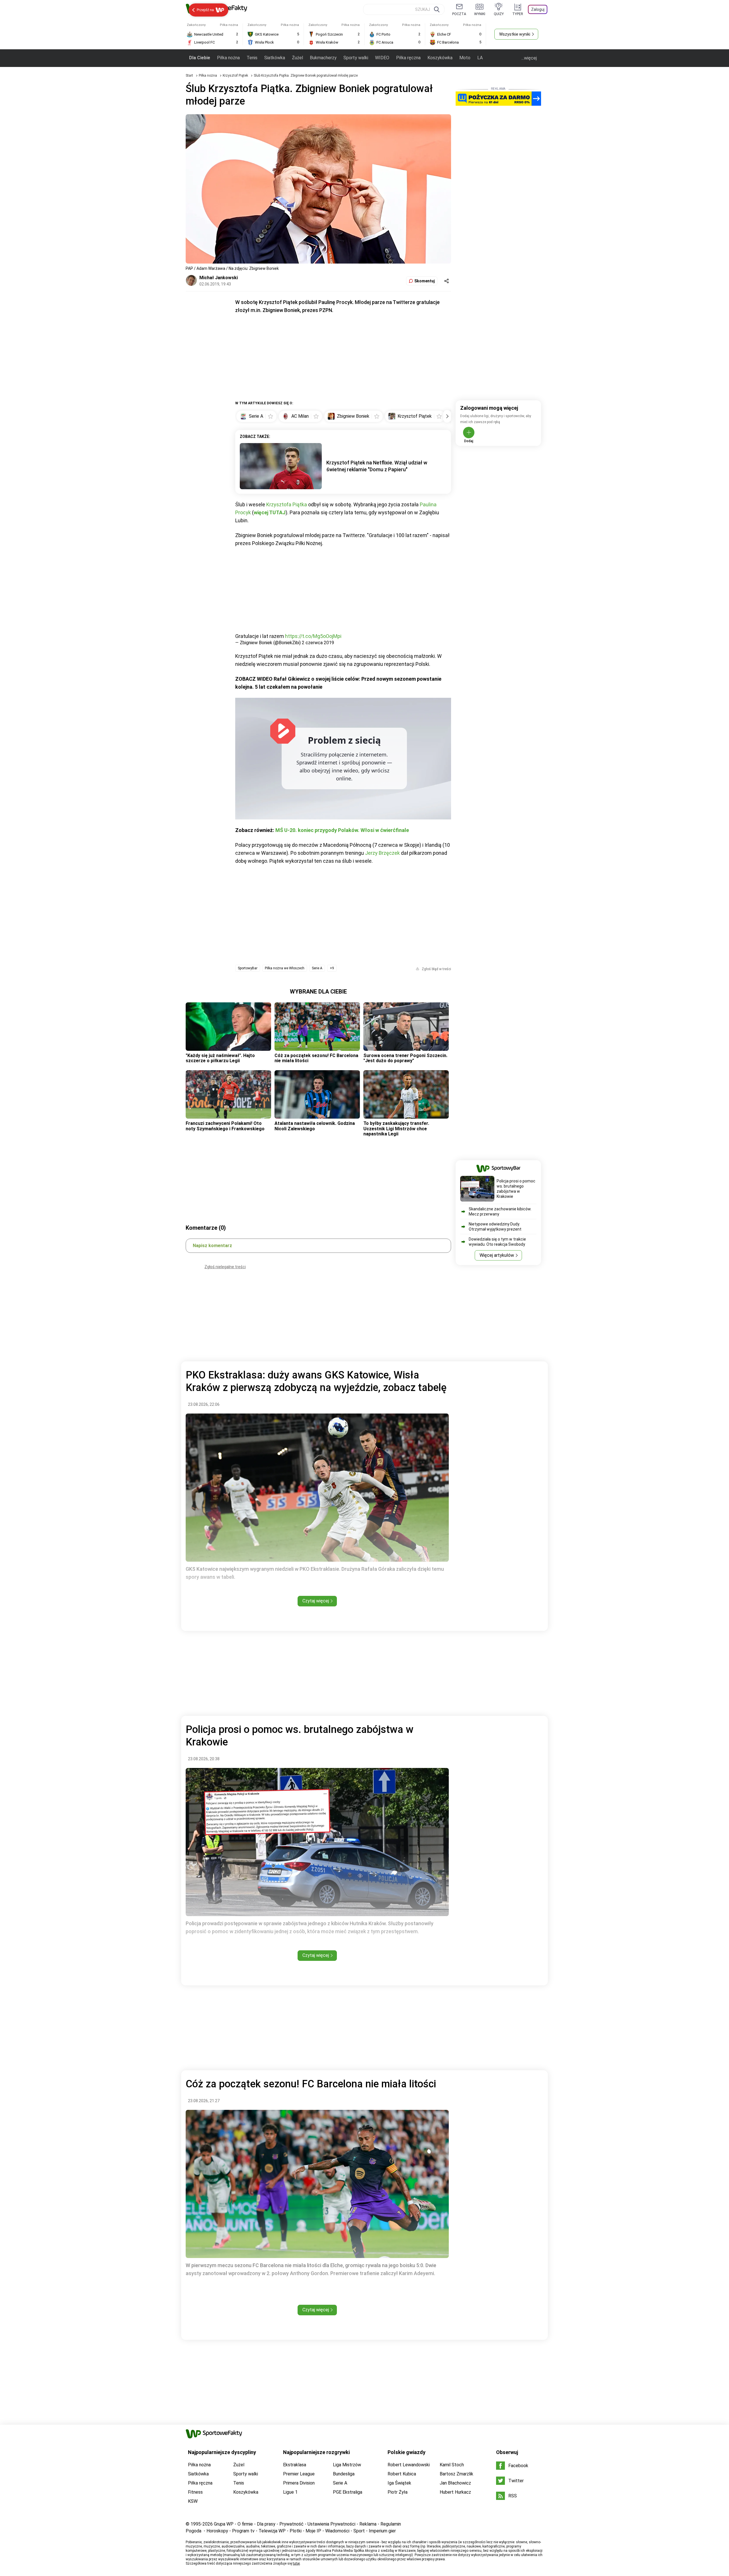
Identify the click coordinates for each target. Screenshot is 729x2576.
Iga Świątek (399, 2483)
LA (480, 58)
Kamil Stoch (452, 2465)
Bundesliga (344, 2474)
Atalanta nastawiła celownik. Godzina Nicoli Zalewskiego (315, 1126)
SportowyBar (248, 968)
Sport (359, 2531)
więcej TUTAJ (270, 512)
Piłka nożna (228, 58)
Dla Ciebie (200, 58)
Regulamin (391, 2524)
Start (189, 76)
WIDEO (382, 58)
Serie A (317, 968)
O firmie (245, 2524)
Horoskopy (217, 2531)
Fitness (195, 2492)
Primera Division (299, 2483)
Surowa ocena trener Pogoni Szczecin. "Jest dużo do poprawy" (405, 1058)
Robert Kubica (402, 2474)
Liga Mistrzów (347, 2465)
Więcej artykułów (497, 1255)
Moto (465, 58)
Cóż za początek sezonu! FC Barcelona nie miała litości (316, 1058)
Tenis (252, 58)
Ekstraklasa (295, 2465)
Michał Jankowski (219, 278)
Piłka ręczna (408, 58)
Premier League (299, 2474)
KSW (193, 2501)
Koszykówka (440, 58)
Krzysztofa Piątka (287, 504)
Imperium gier (382, 2531)
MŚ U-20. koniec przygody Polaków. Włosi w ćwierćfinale (342, 830)
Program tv (243, 2531)
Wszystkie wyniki (515, 34)
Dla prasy (266, 2524)
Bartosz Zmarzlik (456, 2474)
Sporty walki (356, 58)
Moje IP (313, 2531)
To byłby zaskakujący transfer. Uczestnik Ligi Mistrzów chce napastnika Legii (396, 1129)
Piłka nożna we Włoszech (285, 968)
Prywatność (291, 2524)
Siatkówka (275, 58)
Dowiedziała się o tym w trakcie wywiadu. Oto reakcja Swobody (497, 1242)
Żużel (297, 58)
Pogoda (193, 2531)
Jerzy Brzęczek (382, 853)
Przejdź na (205, 10)
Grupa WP (224, 2524)
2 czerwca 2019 (318, 643)
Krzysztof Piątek (236, 76)
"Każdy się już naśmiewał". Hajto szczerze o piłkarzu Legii (220, 1058)
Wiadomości (337, 2531)
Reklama (368, 2524)
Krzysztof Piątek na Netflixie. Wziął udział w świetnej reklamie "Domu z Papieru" (377, 466)
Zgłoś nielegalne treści (225, 1267)
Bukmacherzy (323, 58)
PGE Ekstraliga (348, 2492)
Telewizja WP (272, 2531)
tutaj (296, 2563)
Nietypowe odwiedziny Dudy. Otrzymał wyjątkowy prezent (495, 1227)
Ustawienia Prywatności (331, 2524)
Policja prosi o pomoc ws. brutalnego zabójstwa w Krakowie (516, 1189)
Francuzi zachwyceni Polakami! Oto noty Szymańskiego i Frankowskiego (225, 1126)
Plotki (296, 2531)
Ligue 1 (290, 2492)
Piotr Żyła (398, 2492)
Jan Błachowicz (455, 2483)
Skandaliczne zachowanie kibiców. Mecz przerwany (500, 1211)
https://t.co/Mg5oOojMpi (313, 636)
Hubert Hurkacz (455, 2492)
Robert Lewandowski (409, 2465)
